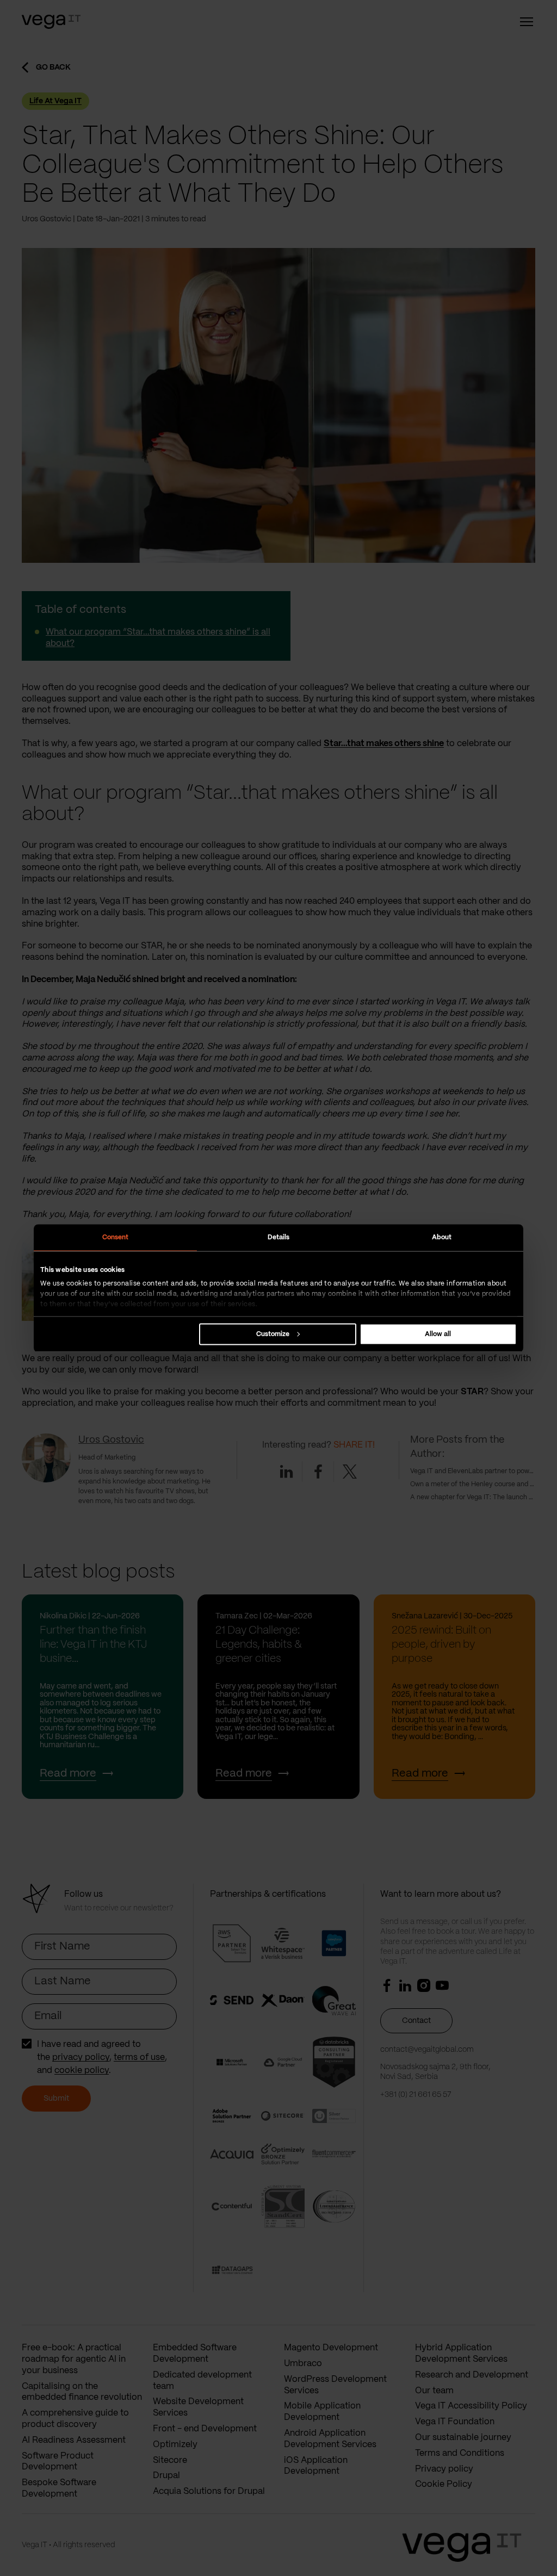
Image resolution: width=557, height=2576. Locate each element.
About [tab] (442, 1237)
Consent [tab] (116, 1237)
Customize (273, 1334)
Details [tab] (279, 1237)
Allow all (438, 1334)
